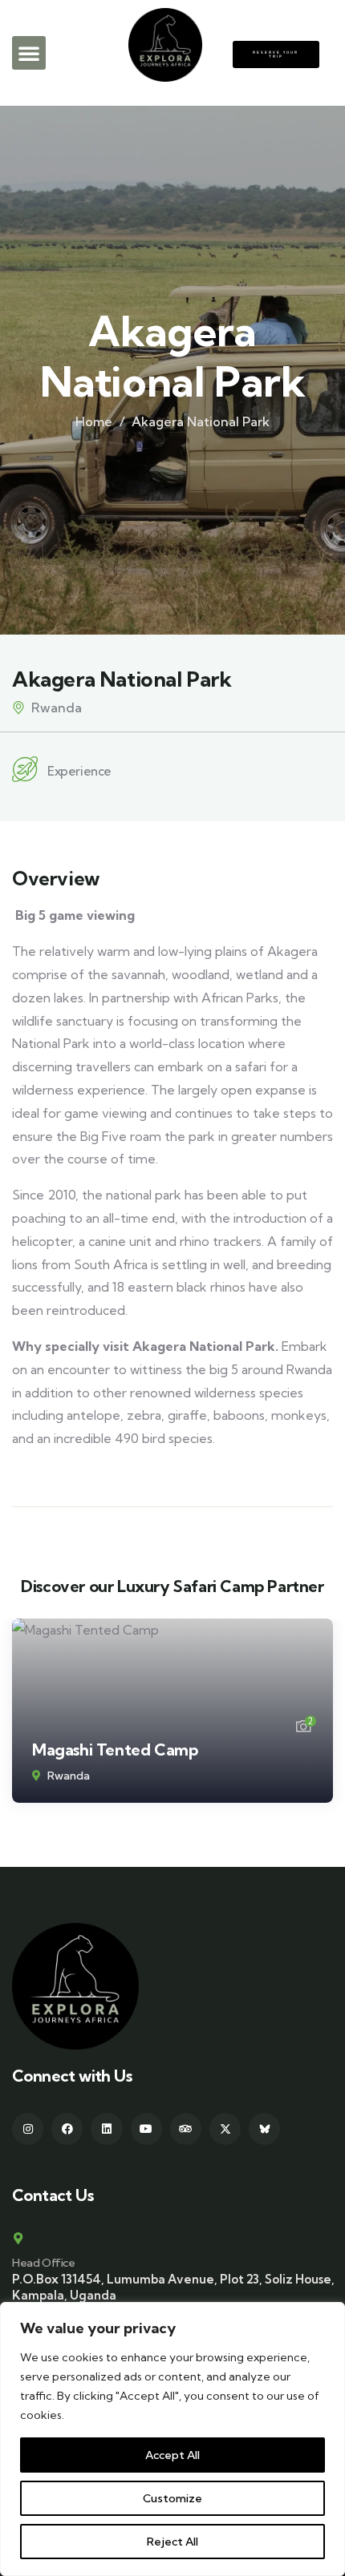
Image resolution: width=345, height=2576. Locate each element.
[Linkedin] (106, 2129)
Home (94, 421)
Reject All (172, 2542)
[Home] (75, 1986)
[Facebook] (67, 2129)
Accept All (172, 2455)
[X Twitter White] (225, 2129)
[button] (29, 53)
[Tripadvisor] (186, 2129)
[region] (172, 2439)
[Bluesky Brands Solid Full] (264, 2129)
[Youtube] (146, 2129)
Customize (172, 2498)
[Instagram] (28, 2129)
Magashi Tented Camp (115, 1750)
